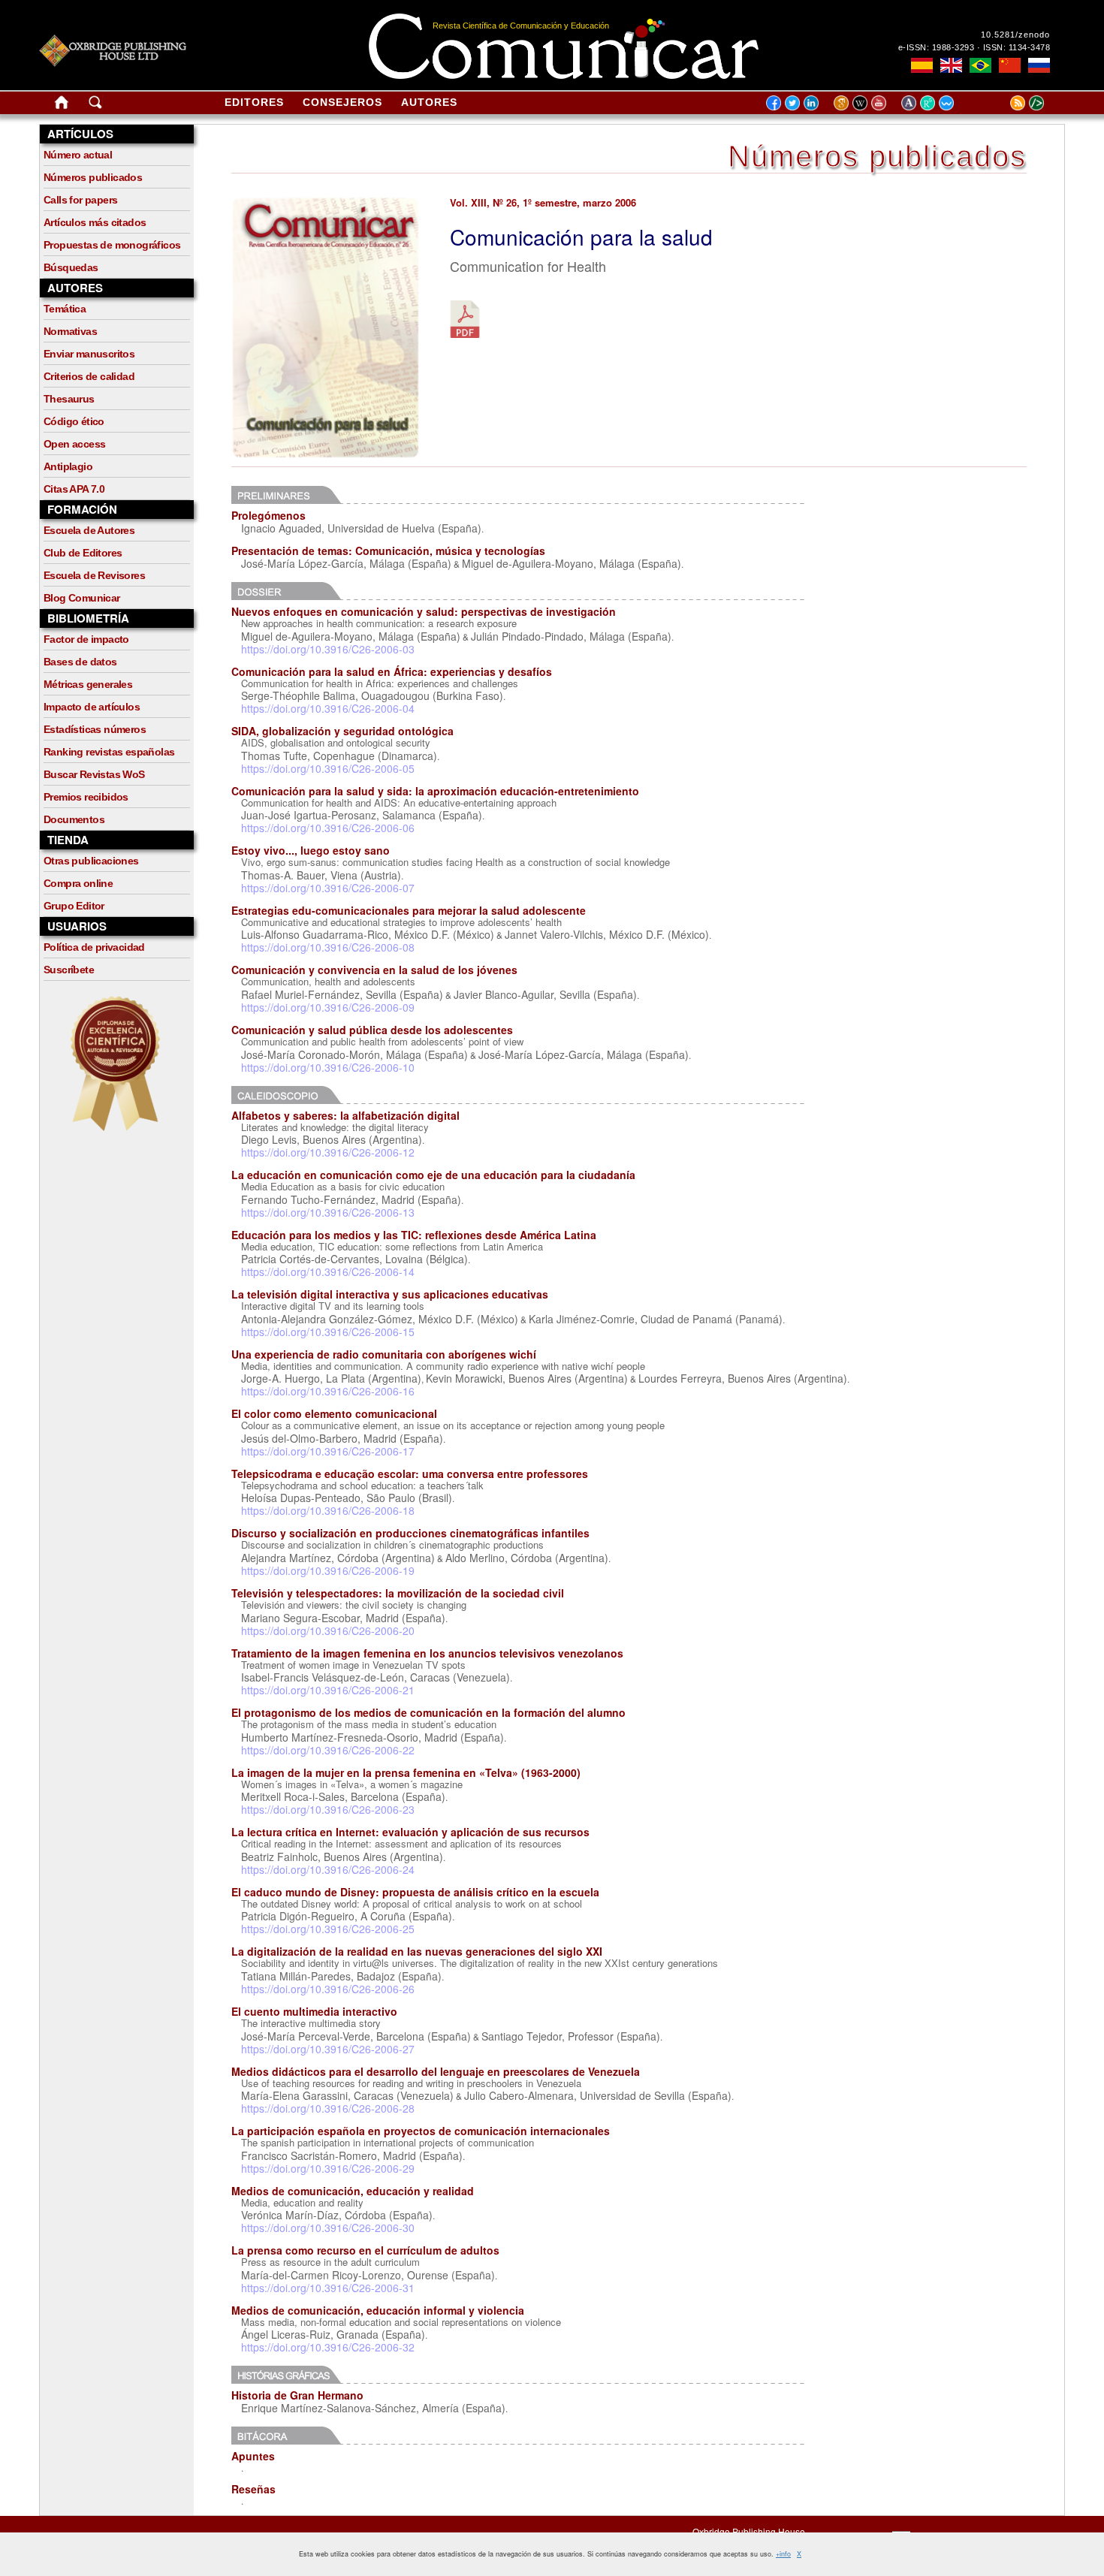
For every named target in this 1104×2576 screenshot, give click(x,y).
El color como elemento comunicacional (334, 1413)
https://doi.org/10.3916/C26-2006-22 (328, 1750)
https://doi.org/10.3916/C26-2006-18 (328, 1510)
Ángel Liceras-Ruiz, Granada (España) (333, 2334)
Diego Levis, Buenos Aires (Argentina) (332, 1139)
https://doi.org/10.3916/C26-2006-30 (328, 2228)
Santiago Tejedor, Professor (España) (571, 2036)
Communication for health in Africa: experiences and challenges (380, 683)
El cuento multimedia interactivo (314, 2011)
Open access (74, 444)
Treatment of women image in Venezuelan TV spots (353, 1665)
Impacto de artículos (92, 707)
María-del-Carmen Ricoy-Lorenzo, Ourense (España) (368, 2275)
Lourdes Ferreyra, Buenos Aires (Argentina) (743, 1378)
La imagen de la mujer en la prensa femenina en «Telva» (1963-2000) (406, 1772)
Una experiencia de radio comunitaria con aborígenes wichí (384, 1354)
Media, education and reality (302, 2202)
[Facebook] (774, 102)
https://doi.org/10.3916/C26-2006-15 (328, 1332)
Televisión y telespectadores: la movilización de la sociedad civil (398, 1593)
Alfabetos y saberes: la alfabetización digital (345, 1115)
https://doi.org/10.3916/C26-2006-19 (328, 1570)
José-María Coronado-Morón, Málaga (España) (354, 1054)
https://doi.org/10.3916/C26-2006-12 (328, 1152)
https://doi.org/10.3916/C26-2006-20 (328, 1630)
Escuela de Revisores (94, 575)
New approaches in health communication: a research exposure (379, 623)
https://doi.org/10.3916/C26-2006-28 (328, 2108)
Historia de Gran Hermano (297, 2395)
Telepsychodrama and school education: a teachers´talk (362, 1485)
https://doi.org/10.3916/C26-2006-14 (328, 1271)
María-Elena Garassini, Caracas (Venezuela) (347, 2095)
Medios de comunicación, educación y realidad (353, 2191)
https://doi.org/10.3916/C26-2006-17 (328, 1451)
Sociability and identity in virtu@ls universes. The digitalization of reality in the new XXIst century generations (480, 1963)
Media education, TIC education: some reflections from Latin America (392, 1246)
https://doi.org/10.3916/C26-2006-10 (328, 1067)
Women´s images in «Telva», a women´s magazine (352, 1784)
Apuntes (253, 2456)
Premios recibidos (86, 797)
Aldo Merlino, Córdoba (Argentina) (527, 1558)
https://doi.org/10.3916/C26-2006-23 (328, 1809)
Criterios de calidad (89, 376)
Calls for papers (80, 200)
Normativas (70, 331)
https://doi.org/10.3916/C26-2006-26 (328, 1989)
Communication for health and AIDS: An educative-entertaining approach (399, 802)
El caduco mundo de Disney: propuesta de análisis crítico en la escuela (415, 1892)
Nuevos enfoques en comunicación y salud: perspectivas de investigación (424, 611)
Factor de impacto (86, 639)
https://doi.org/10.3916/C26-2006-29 (328, 2168)
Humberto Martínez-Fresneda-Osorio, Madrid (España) (373, 1737)
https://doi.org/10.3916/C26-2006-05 (328, 768)
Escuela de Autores (89, 530)
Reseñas (253, 2489)
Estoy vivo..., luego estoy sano (311, 850)
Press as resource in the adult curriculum (330, 2262)
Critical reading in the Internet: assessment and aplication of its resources (401, 1843)
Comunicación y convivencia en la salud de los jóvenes (374, 970)
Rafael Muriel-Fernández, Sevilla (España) (342, 994)
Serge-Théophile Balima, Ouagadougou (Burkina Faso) (372, 695)
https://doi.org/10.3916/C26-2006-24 (328, 1869)
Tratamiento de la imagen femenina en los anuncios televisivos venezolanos (427, 1653)
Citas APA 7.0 (74, 489)
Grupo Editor (74, 906)
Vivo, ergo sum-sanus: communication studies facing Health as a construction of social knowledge (455, 862)
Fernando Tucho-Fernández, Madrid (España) (351, 1199)
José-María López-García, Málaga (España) (346, 563)
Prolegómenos (268, 515)
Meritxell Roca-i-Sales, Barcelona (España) (343, 1796)
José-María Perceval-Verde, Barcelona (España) (356, 2036)
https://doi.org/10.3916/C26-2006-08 (328, 947)
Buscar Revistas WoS (94, 774)
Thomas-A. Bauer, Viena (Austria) (321, 875)
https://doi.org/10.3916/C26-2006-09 (328, 1007)
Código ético (74, 421)
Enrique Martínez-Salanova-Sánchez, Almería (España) (373, 2408)
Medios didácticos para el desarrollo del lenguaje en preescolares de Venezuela (436, 2071)
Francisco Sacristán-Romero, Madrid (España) (352, 2155)
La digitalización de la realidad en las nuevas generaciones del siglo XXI (417, 1951)
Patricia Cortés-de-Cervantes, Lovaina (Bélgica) (354, 1259)
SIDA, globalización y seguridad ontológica (342, 731)
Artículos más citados (95, 222)
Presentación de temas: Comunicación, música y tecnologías (388, 550)
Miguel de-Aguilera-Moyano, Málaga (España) (572, 563)
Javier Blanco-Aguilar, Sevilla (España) (545, 994)
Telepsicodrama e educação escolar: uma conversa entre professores (410, 1474)
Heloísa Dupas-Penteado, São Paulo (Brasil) (347, 1498)
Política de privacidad (94, 947)
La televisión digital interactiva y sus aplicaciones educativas (390, 1294)
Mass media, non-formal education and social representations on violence (401, 2322)
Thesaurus (69, 399)
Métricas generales (88, 684)
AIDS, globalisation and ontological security (336, 742)
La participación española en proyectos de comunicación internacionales (421, 2131)
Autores (429, 102)
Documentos (74, 819)
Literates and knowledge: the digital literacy (335, 1127)
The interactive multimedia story (311, 2023)
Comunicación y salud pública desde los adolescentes (372, 1030)
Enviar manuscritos (89, 354)
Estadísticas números (95, 729)
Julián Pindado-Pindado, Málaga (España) (571, 636)
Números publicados (93, 177)
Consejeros (342, 102)
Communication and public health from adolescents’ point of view (382, 1041)
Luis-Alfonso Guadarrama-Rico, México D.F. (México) (368, 934)
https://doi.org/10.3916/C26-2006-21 (328, 1690)
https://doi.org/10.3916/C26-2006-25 (328, 1929)
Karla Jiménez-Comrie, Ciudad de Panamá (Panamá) (656, 1319)
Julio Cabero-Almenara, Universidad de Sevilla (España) (598, 2095)
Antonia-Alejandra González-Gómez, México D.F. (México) (380, 1319)
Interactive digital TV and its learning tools (333, 1306)
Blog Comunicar (82, 598)
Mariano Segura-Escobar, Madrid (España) (343, 1618)
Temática (65, 309)
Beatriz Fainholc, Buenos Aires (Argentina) (342, 1857)
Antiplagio (68, 466)
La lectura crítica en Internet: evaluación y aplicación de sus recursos (410, 1832)
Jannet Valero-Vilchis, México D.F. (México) (607, 934)
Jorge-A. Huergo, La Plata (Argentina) (331, 1378)
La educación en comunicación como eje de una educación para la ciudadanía (433, 1175)
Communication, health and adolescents (328, 981)
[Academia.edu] (911, 102)
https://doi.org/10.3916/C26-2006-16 (328, 1391)
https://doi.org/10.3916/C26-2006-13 (328, 1212)
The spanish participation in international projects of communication (388, 2142)
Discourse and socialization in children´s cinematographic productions (392, 1544)
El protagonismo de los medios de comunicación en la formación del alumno (428, 1712)
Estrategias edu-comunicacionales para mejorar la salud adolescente (409, 910)
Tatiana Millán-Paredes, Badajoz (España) (341, 1976)
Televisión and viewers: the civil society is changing (354, 1605)
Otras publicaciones (91, 861)
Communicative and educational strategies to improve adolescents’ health (401, 922)
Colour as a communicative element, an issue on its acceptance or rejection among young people (453, 1425)
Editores (254, 102)
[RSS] (999, 102)
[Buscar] (95, 105)
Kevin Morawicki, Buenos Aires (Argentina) (527, 1378)
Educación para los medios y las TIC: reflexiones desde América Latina (414, 1235)
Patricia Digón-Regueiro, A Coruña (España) (347, 1916)
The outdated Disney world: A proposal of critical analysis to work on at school (412, 1903)
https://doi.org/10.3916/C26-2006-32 (328, 2347)
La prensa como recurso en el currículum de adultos (365, 2250)
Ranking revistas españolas (109, 752)
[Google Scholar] (843, 102)
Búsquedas (71, 267)
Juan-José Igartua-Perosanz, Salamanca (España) (362, 815)
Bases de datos (80, 662)
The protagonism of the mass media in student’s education (369, 1724)
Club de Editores (83, 553)
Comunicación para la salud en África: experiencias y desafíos (392, 671)
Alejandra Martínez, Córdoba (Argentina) (338, 1558)
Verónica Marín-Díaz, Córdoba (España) (337, 2215)
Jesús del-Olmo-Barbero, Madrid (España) (342, 1438)
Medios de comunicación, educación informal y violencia (378, 2310)
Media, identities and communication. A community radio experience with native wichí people (443, 1366)
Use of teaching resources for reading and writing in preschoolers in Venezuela (411, 2083)
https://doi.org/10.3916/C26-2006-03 (328, 649)
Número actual (78, 155)
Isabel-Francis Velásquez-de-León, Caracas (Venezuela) (376, 1677)
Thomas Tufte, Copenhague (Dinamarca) (339, 756)
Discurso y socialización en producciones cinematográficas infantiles (410, 1533)
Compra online (78, 883)
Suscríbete (69, 970)
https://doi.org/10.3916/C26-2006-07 (328, 888)
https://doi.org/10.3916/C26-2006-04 (328, 708)
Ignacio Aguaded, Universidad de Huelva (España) (361, 528)
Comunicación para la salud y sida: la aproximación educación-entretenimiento (435, 791)
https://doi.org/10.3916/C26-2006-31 (328, 2288)
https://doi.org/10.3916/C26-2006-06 (328, 828)
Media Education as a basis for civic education (343, 1186)
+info (783, 2554)
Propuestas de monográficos (112, 245)
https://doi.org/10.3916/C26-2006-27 (328, 2049)
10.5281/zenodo (1015, 35)
